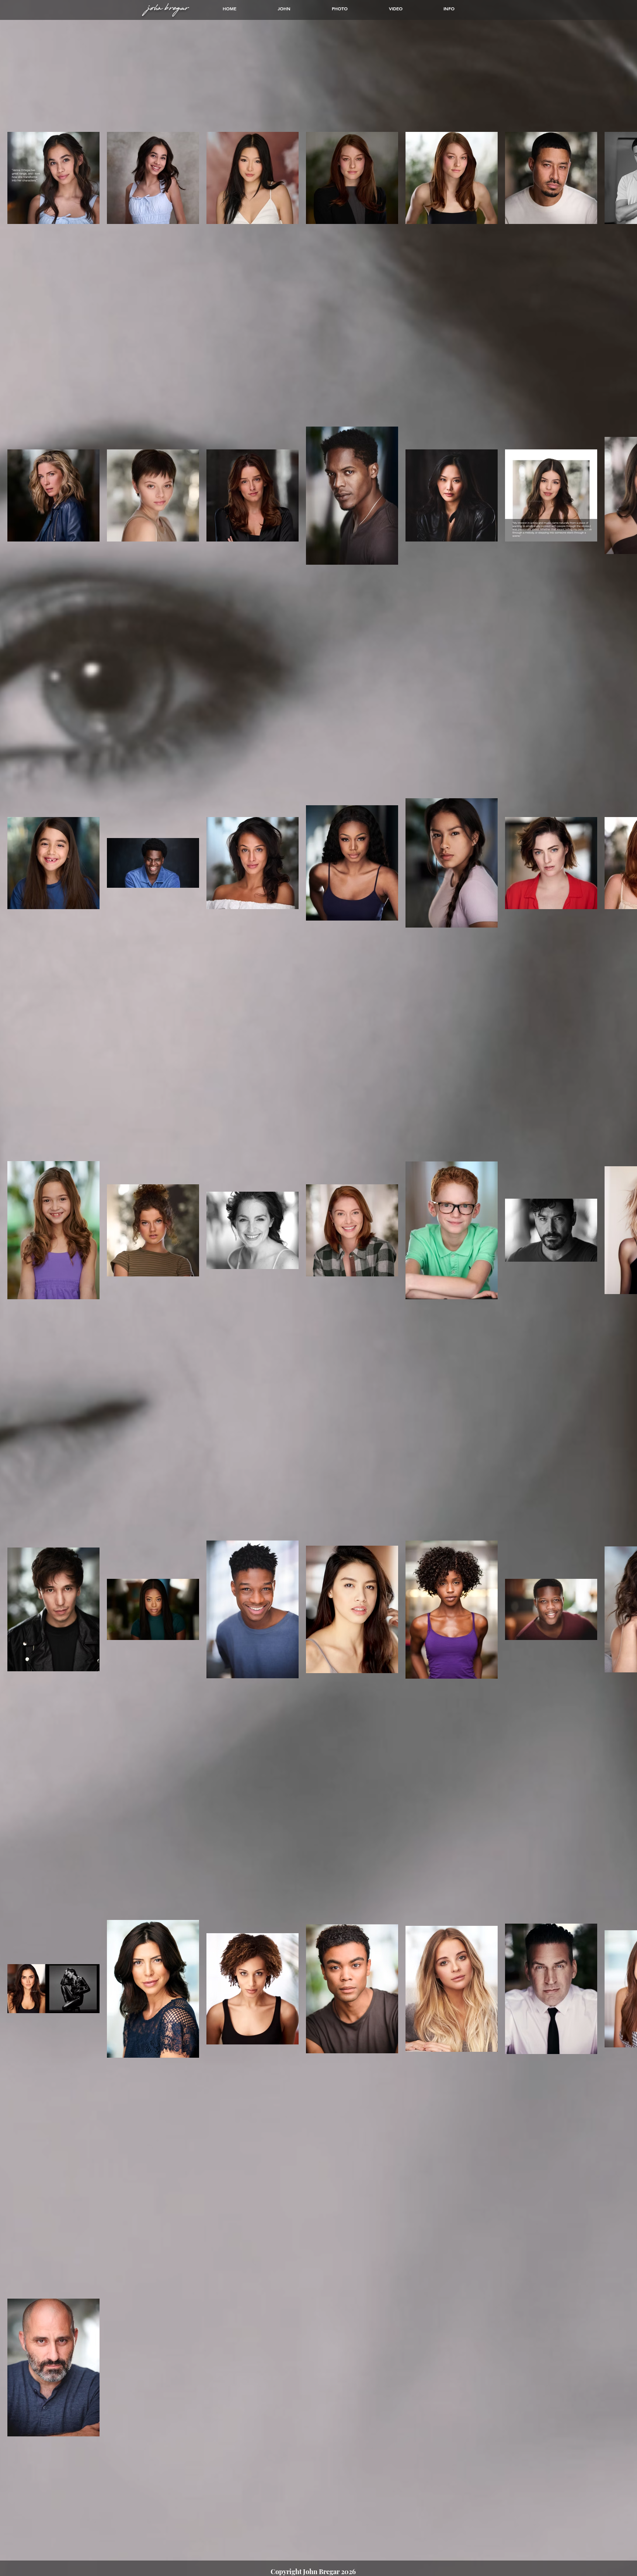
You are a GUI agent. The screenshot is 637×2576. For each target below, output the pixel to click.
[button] (340, 8)
